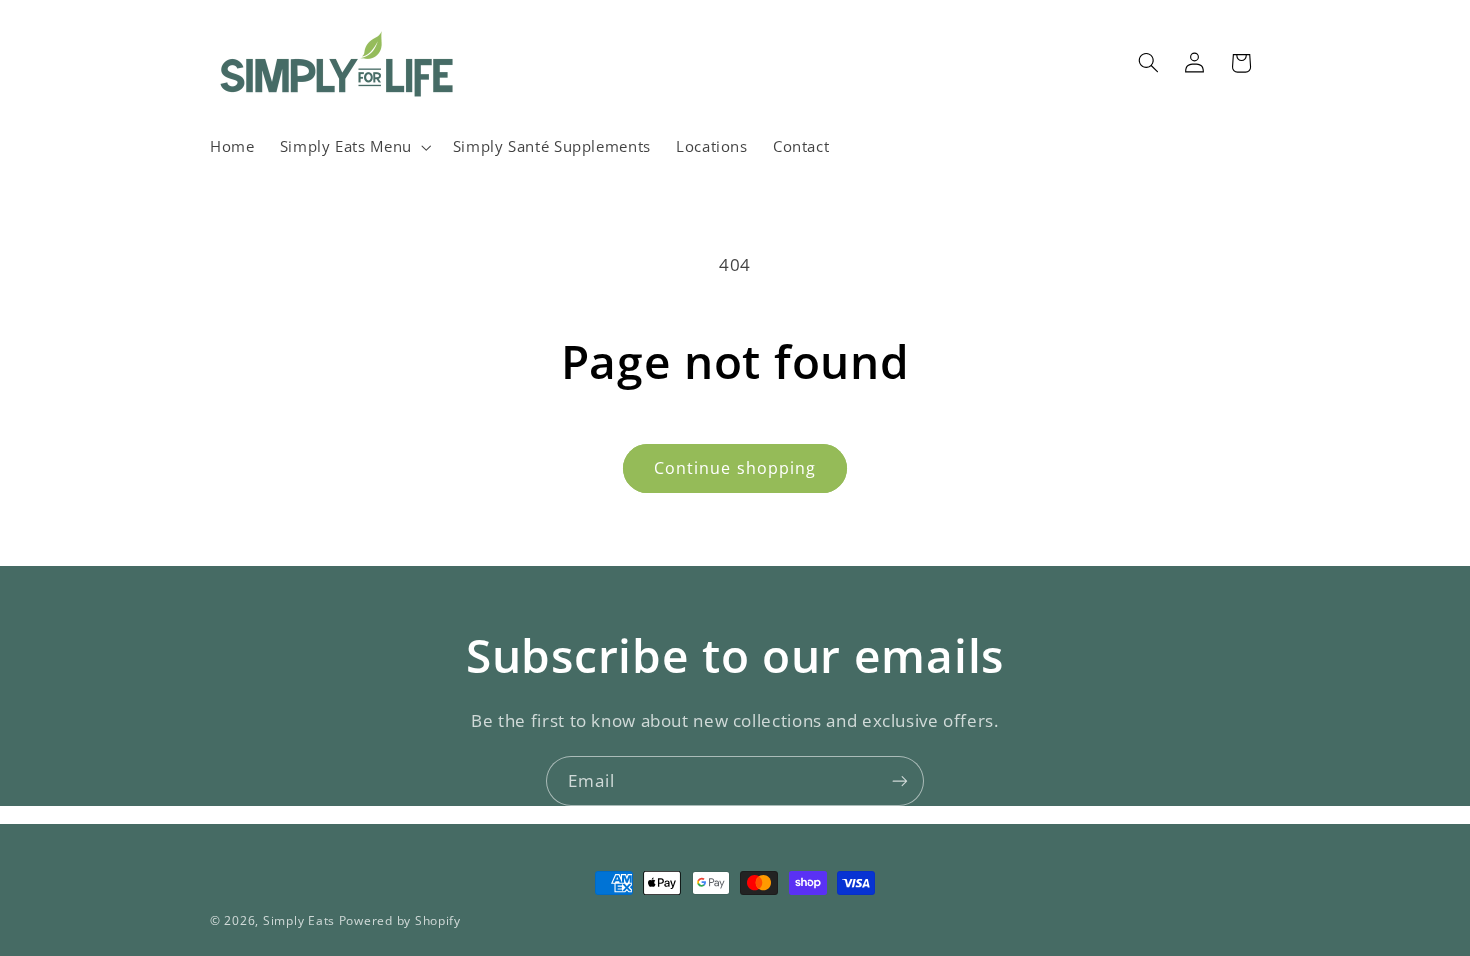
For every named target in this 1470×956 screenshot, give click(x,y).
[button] (353, 147)
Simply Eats (299, 920)
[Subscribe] (900, 780)
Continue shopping (735, 468)
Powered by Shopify (400, 920)
